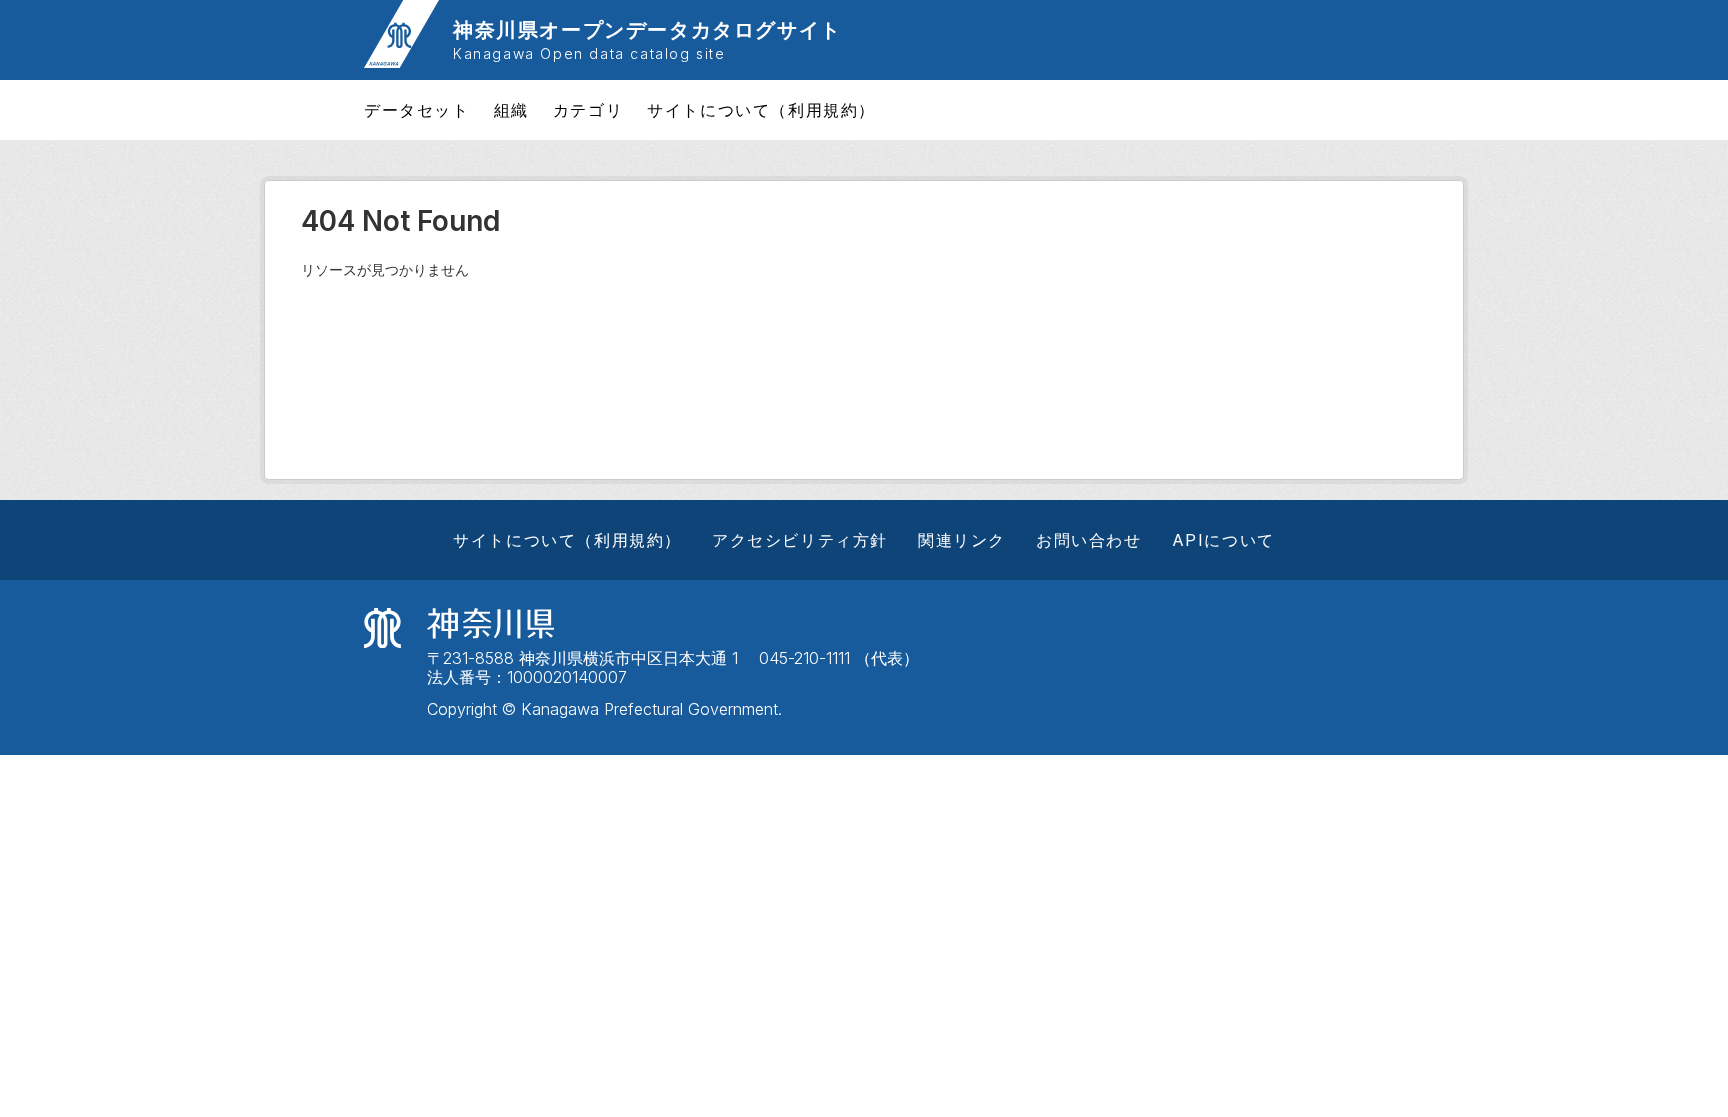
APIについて (1223, 540)
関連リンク (962, 540)
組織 (511, 110)
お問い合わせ (1089, 540)
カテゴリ (588, 110)
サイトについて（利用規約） (761, 110)
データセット (417, 110)
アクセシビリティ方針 (800, 540)
